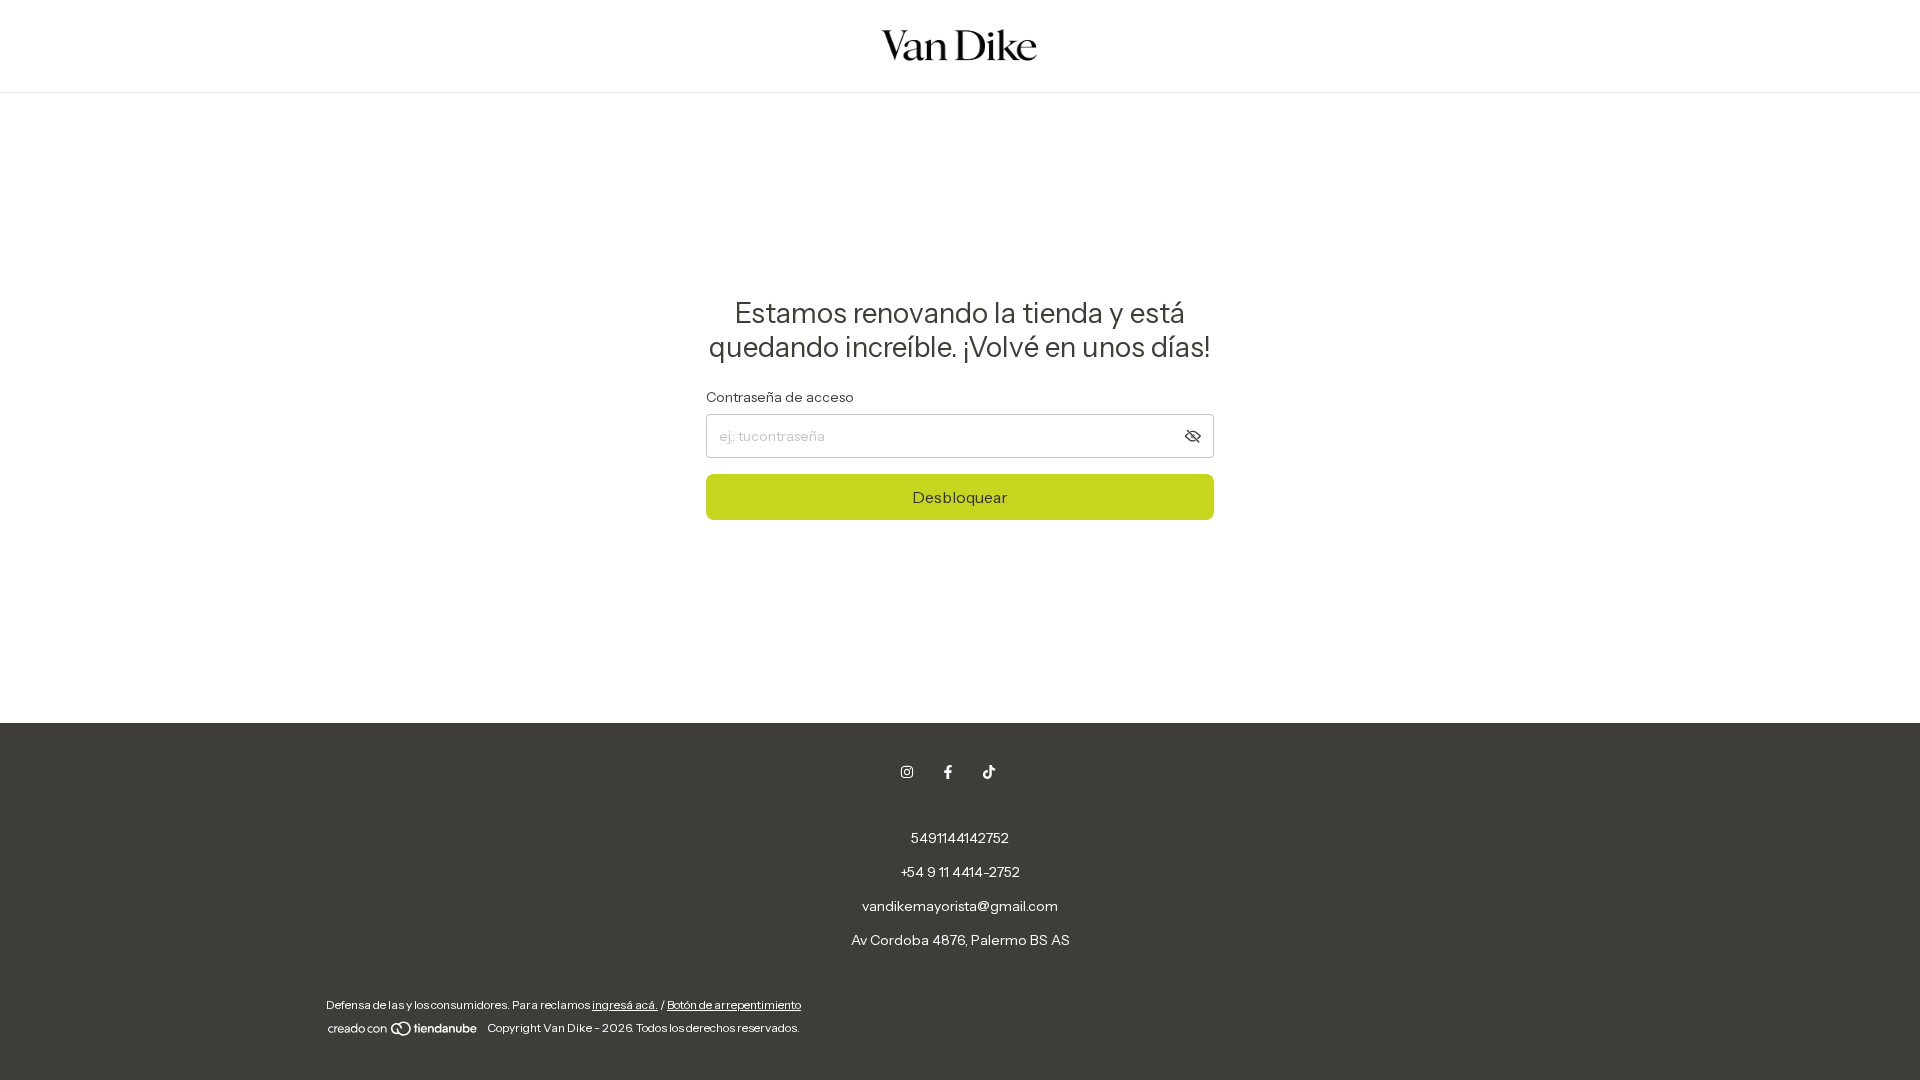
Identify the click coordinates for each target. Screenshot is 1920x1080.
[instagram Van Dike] (907, 772)
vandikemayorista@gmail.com (960, 906)
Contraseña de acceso (780, 397)
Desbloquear (960, 497)
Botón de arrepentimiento (734, 1004)
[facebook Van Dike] (948, 772)
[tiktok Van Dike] (989, 772)
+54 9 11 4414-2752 (960, 872)
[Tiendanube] (403, 1032)
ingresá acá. (625, 1004)
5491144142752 (960, 838)
